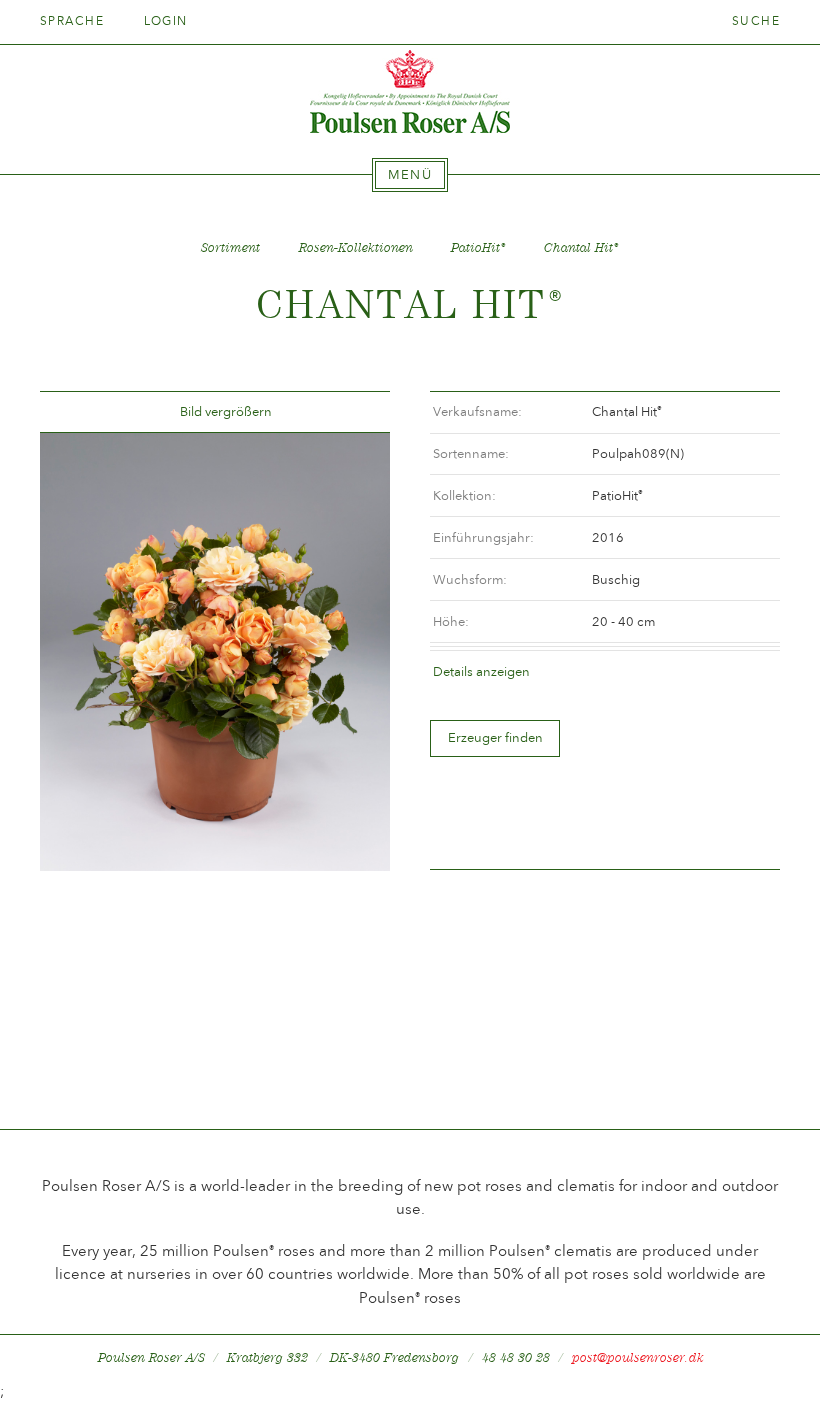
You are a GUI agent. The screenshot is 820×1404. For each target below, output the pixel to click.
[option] (215, 652)
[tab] (410, 175)
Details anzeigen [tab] (481, 671)
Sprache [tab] (74, 21)
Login (166, 21)
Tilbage (79, 412)
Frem (351, 412)
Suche (756, 21)
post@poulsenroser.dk (638, 1357)
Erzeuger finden (495, 737)
